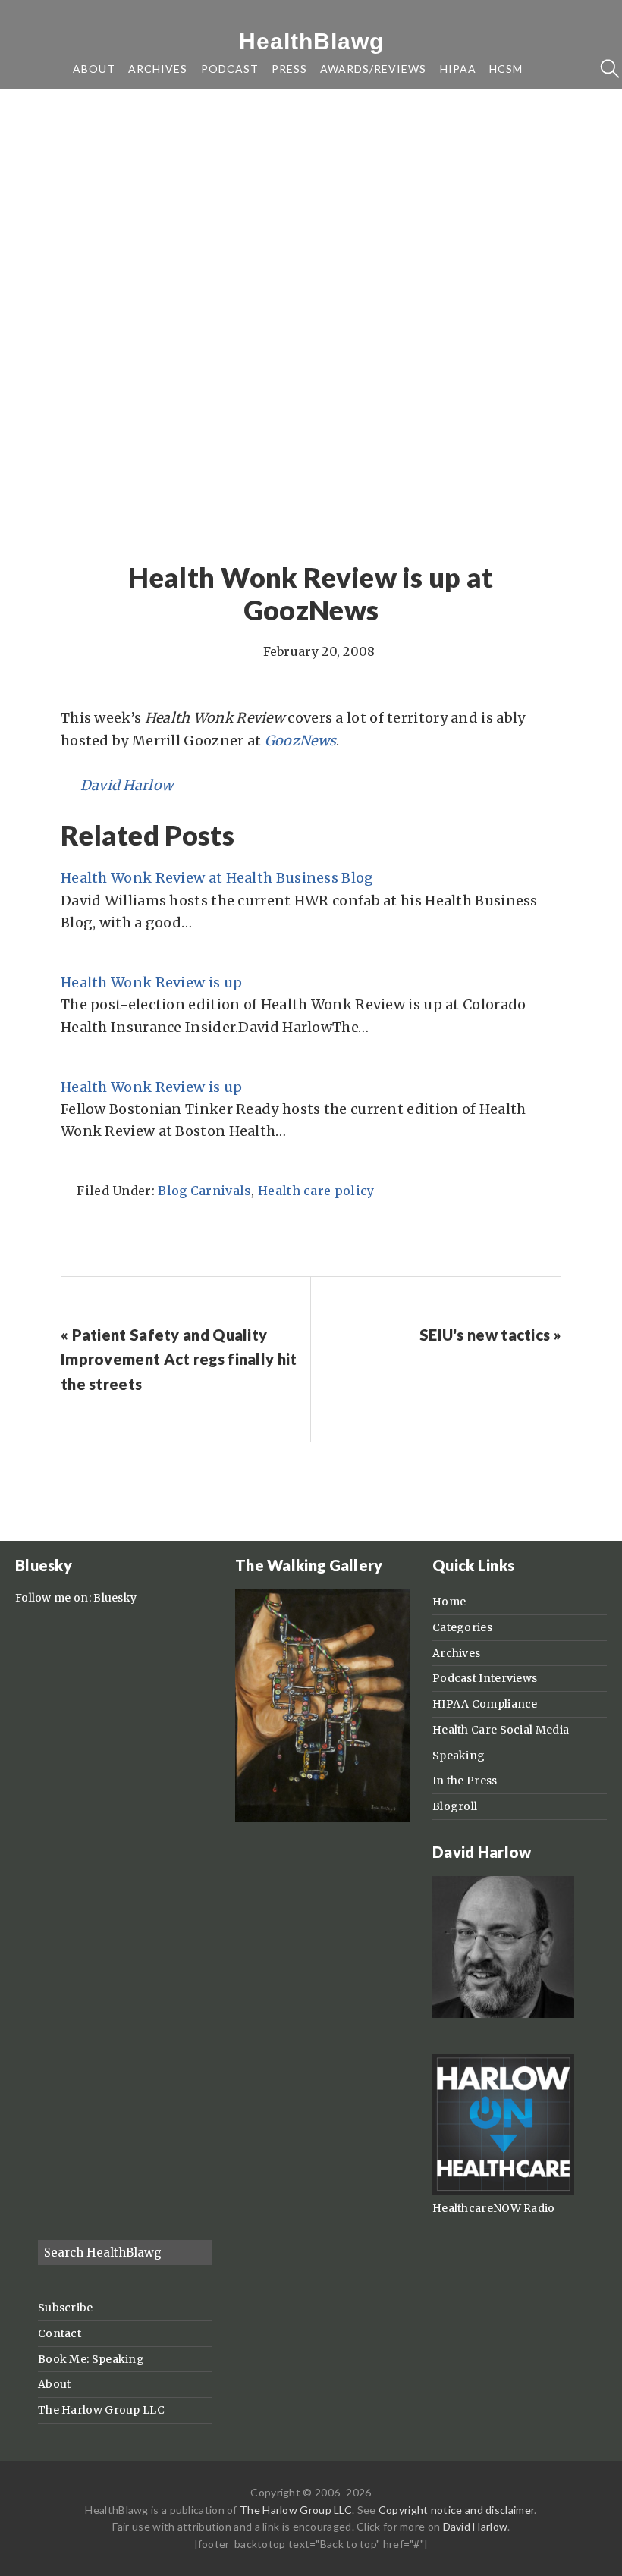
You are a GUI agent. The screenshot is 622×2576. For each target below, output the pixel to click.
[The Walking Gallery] (322, 1818)
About (55, 2384)
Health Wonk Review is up (151, 982)
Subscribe (66, 2308)
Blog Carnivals (204, 1191)
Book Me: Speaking (91, 2359)
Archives (456, 1653)
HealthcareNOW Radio (494, 2208)
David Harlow (476, 2526)
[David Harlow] (503, 2014)
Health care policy (316, 1191)
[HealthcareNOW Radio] (503, 2192)
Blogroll (455, 1806)
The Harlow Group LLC (101, 2410)
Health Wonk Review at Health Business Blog (217, 878)
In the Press (465, 1781)
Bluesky (115, 1598)
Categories (462, 1627)
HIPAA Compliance (485, 1704)
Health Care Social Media (501, 1730)
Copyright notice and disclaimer (456, 2510)
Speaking (459, 1756)
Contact (60, 2333)
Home (449, 1602)
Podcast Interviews (485, 1678)
